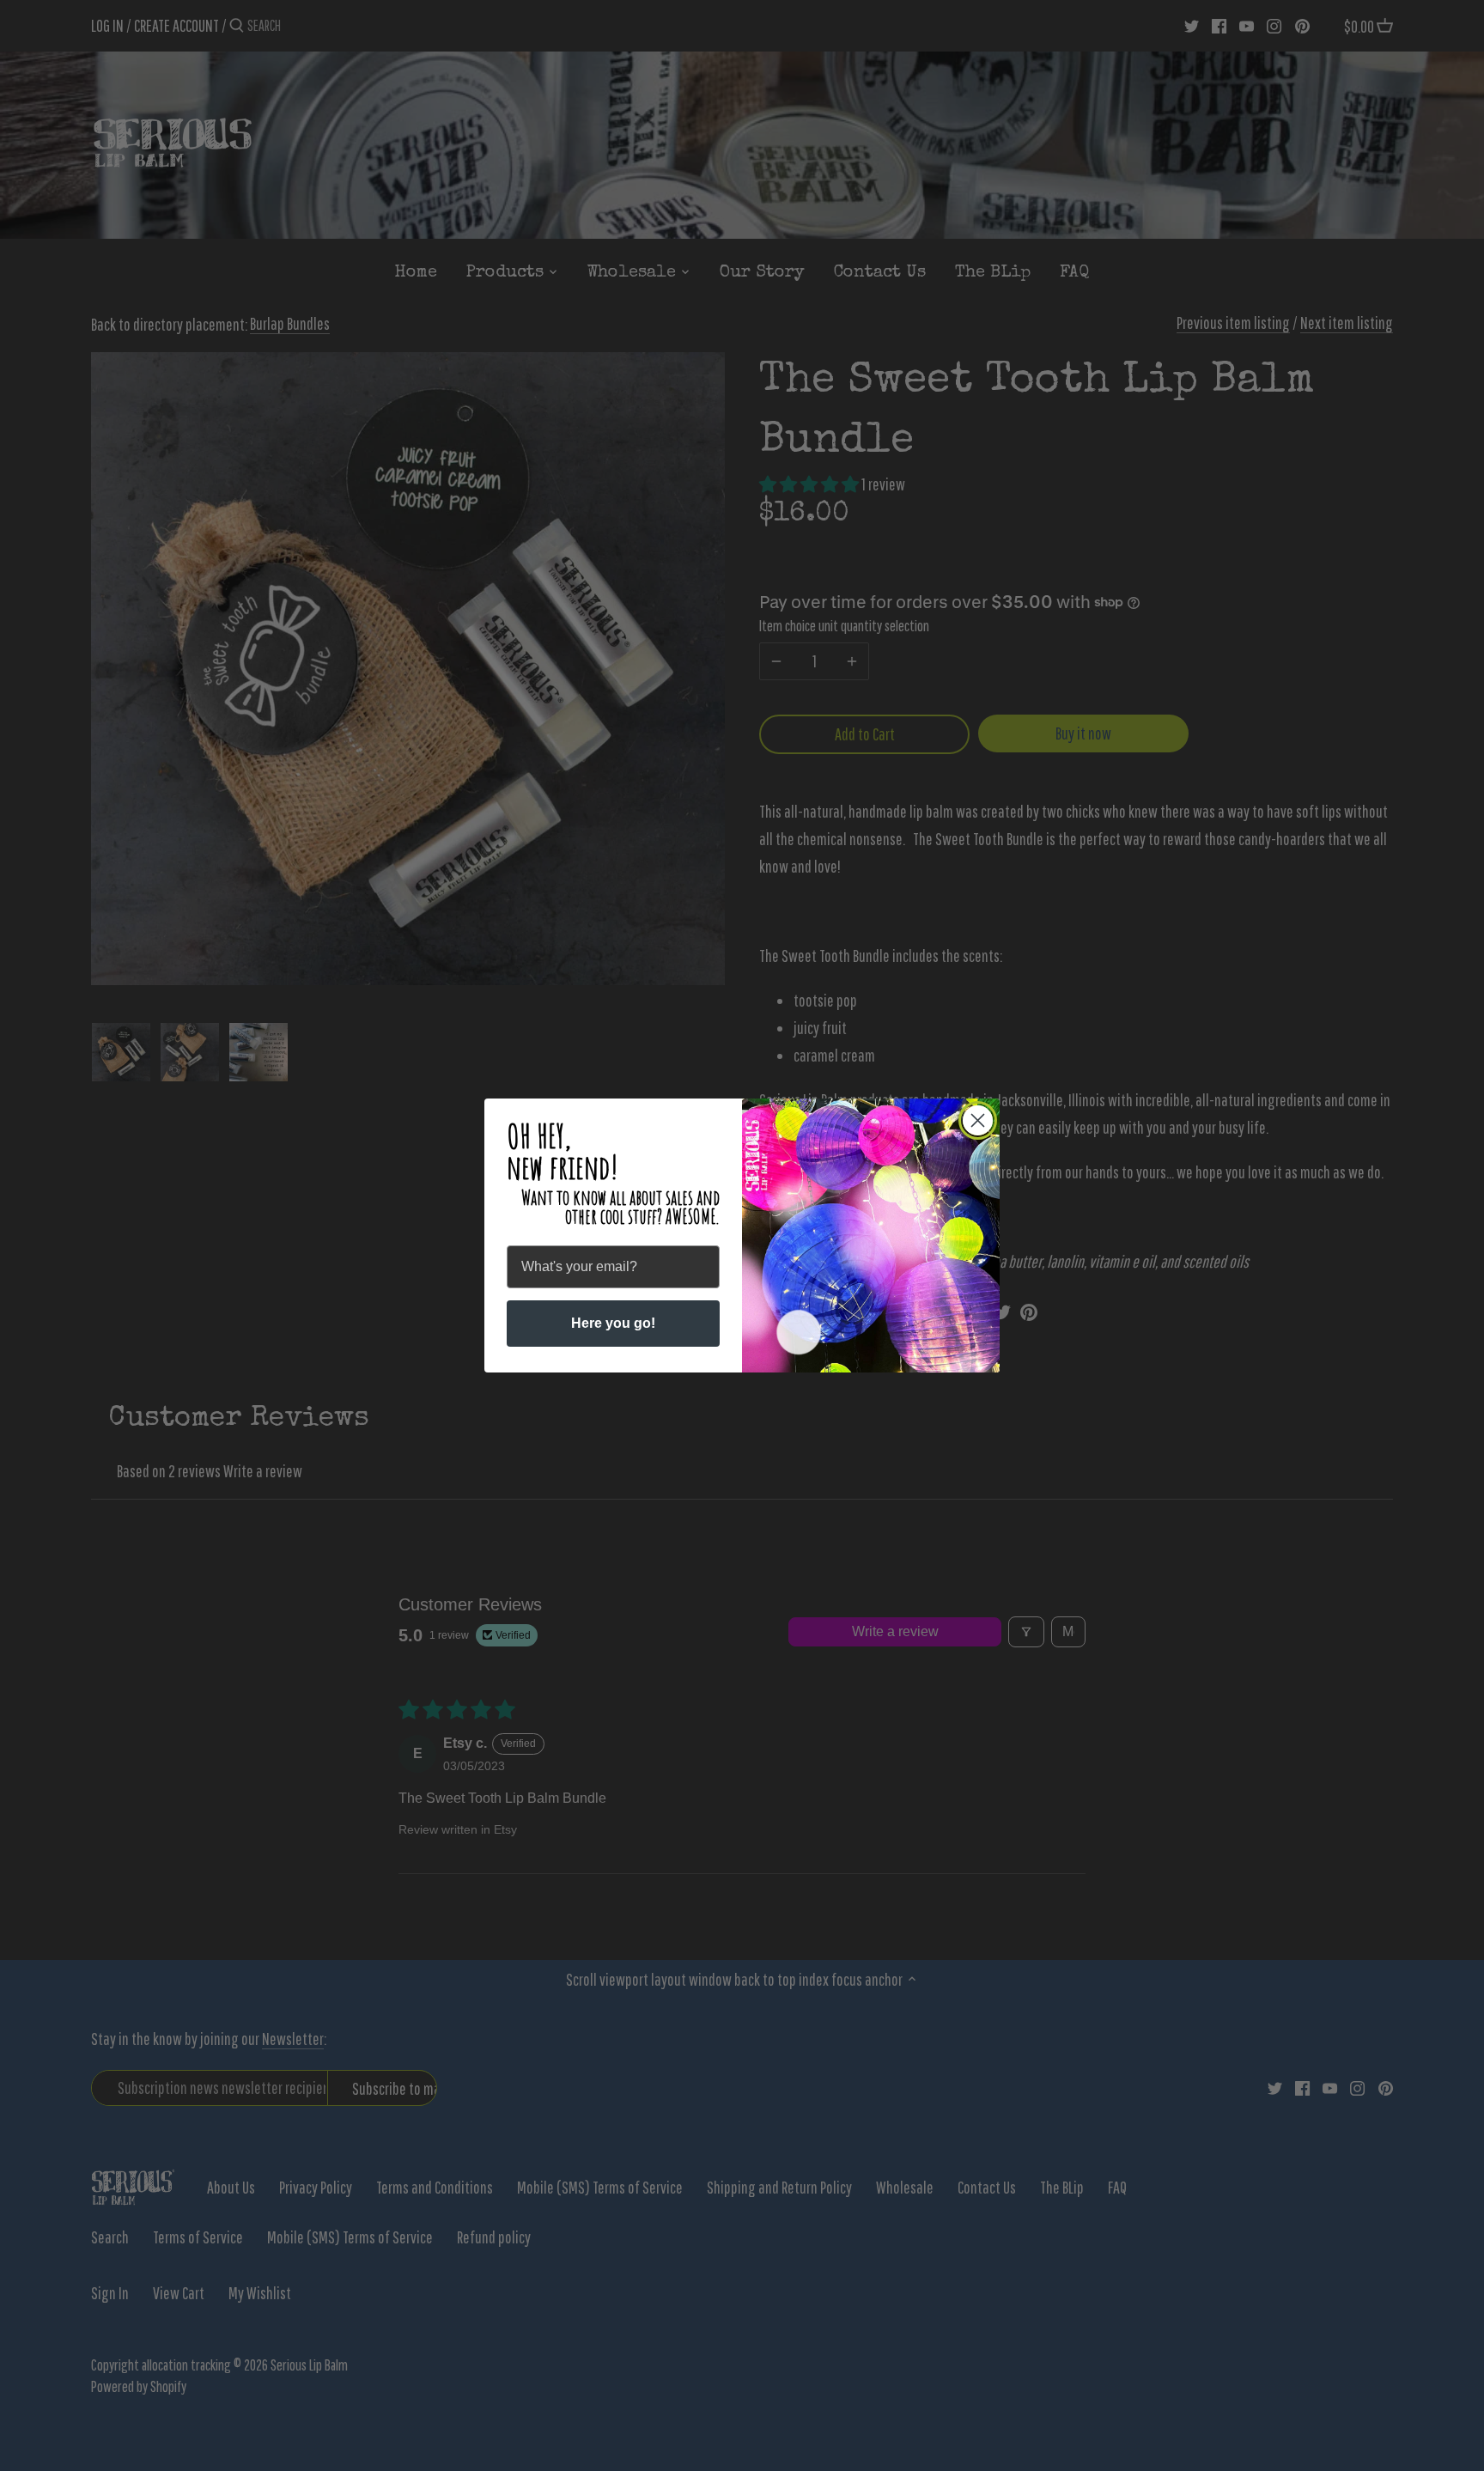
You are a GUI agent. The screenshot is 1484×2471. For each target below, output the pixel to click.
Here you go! (613, 1323)
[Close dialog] (978, 1120)
